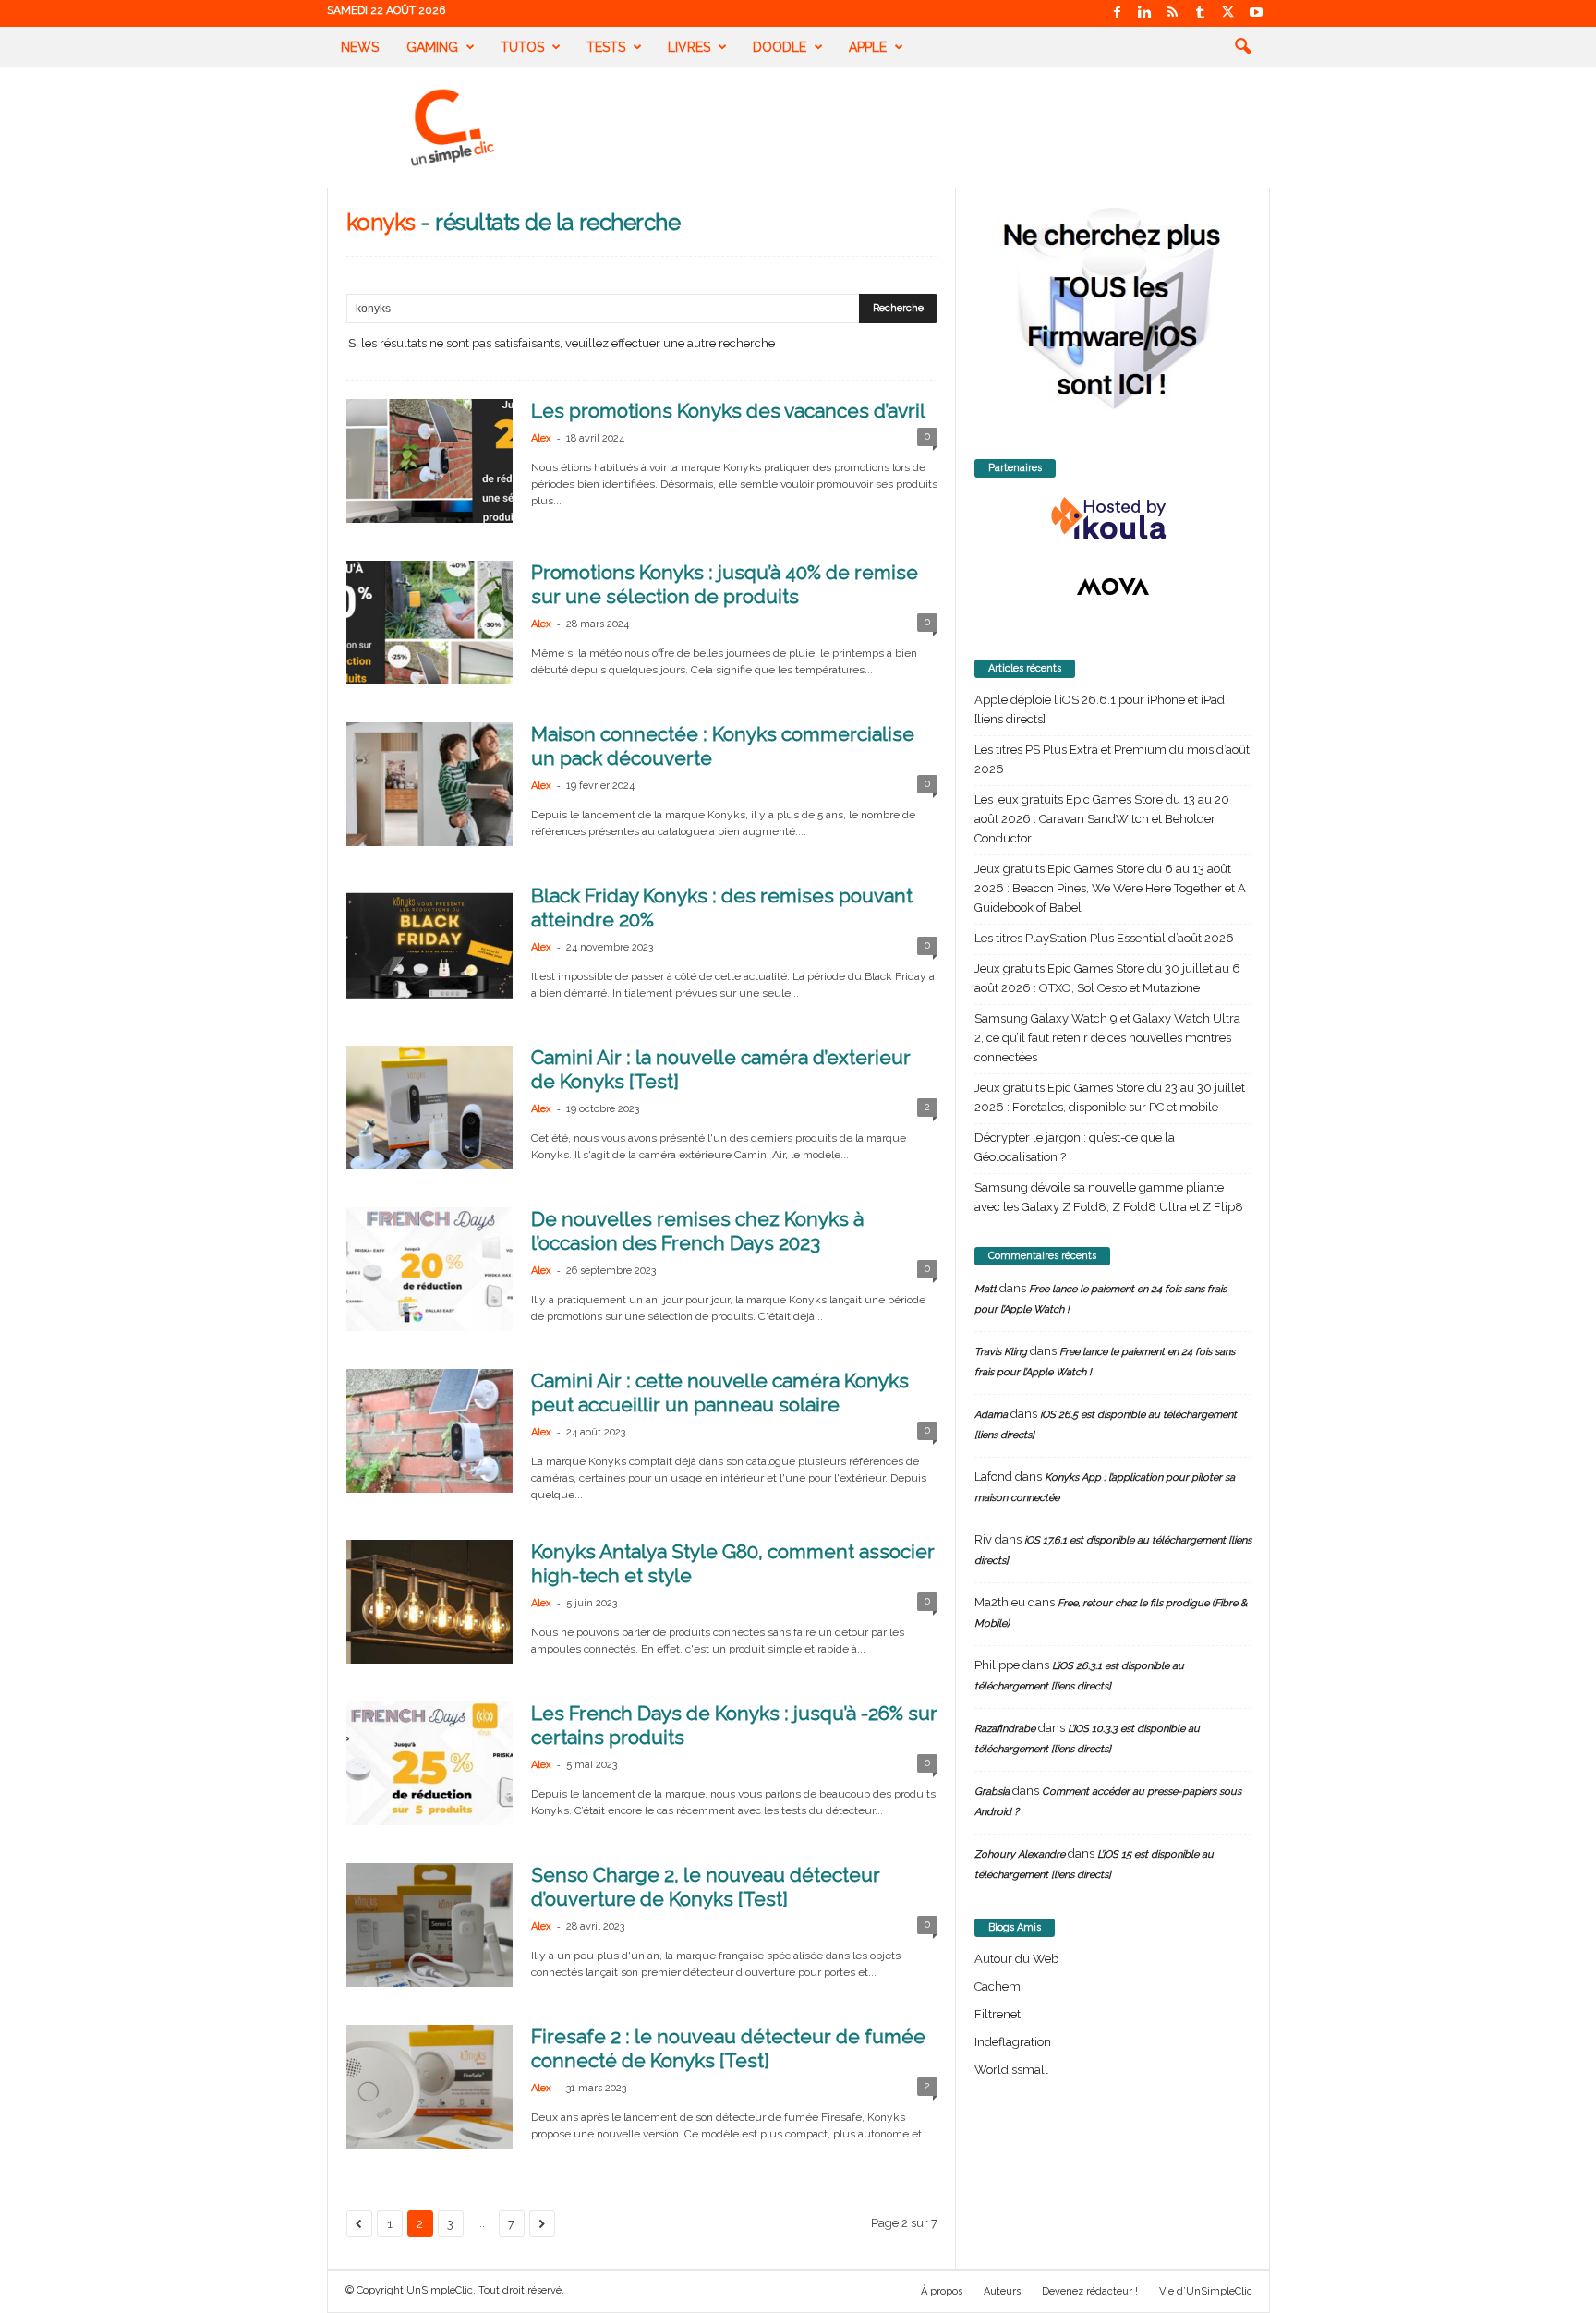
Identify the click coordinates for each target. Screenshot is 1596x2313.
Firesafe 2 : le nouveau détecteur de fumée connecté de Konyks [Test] (728, 2048)
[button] (1242, 47)
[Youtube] (1256, 13)
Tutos (522, 47)
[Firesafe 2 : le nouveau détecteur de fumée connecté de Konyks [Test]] (429, 2087)
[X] (1228, 13)
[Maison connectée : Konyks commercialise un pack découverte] (429, 784)
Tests (606, 47)
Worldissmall (1011, 2070)
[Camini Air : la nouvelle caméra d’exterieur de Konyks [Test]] (429, 1108)
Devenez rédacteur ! (1090, 2291)
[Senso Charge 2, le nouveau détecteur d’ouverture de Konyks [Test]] (429, 1925)
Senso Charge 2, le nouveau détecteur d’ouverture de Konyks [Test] (706, 1887)
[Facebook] (1118, 13)
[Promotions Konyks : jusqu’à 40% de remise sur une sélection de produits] (429, 623)
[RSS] (1173, 13)
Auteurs (1002, 2291)
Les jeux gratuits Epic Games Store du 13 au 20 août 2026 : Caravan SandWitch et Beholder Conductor (1102, 819)
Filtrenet (997, 2014)
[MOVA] (1113, 587)
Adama (991, 1415)
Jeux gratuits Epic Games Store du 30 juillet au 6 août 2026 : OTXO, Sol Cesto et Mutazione (1107, 978)
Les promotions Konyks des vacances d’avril (728, 411)
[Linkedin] (1145, 13)
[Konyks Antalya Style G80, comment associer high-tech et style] (429, 1602)
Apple (868, 47)
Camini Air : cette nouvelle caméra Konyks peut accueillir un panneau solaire (720, 1393)
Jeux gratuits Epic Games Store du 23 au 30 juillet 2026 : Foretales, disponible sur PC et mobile (1110, 1097)
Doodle (780, 47)
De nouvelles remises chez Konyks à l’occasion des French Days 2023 (697, 1231)
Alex (541, 438)
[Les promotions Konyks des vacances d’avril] (429, 461)
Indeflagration (1013, 2042)
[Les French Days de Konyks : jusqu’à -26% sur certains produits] (429, 1763)
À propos (942, 2291)
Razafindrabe (1005, 1729)
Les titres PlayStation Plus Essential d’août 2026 (1104, 938)
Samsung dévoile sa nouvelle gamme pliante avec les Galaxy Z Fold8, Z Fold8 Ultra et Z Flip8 (1109, 1197)
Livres (689, 47)
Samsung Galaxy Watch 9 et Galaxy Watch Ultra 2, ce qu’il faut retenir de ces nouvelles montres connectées (1107, 1038)
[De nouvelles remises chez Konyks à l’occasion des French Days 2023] (429, 1269)
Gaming (432, 47)
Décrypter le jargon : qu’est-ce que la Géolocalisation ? (1075, 1147)
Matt (985, 1289)
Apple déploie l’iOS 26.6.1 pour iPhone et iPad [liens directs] (1100, 709)
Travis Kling (1001, 1352)
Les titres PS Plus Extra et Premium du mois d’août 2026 (1112, 759)
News (360, 47)
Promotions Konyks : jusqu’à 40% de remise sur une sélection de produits (725, 584)
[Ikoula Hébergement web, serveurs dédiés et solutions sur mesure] (1113, 519)
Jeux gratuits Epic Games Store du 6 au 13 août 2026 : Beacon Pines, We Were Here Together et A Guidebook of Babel (1110, 888)
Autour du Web (1016, 1959)
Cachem (997, 1986)
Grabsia (992, 1792)
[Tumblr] (1201, 13)
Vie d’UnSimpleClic (1206, 2291)
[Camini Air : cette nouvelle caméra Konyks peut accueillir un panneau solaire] (429, 1431)
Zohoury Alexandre (1020, 1854)
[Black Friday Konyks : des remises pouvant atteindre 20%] (429, 946)
